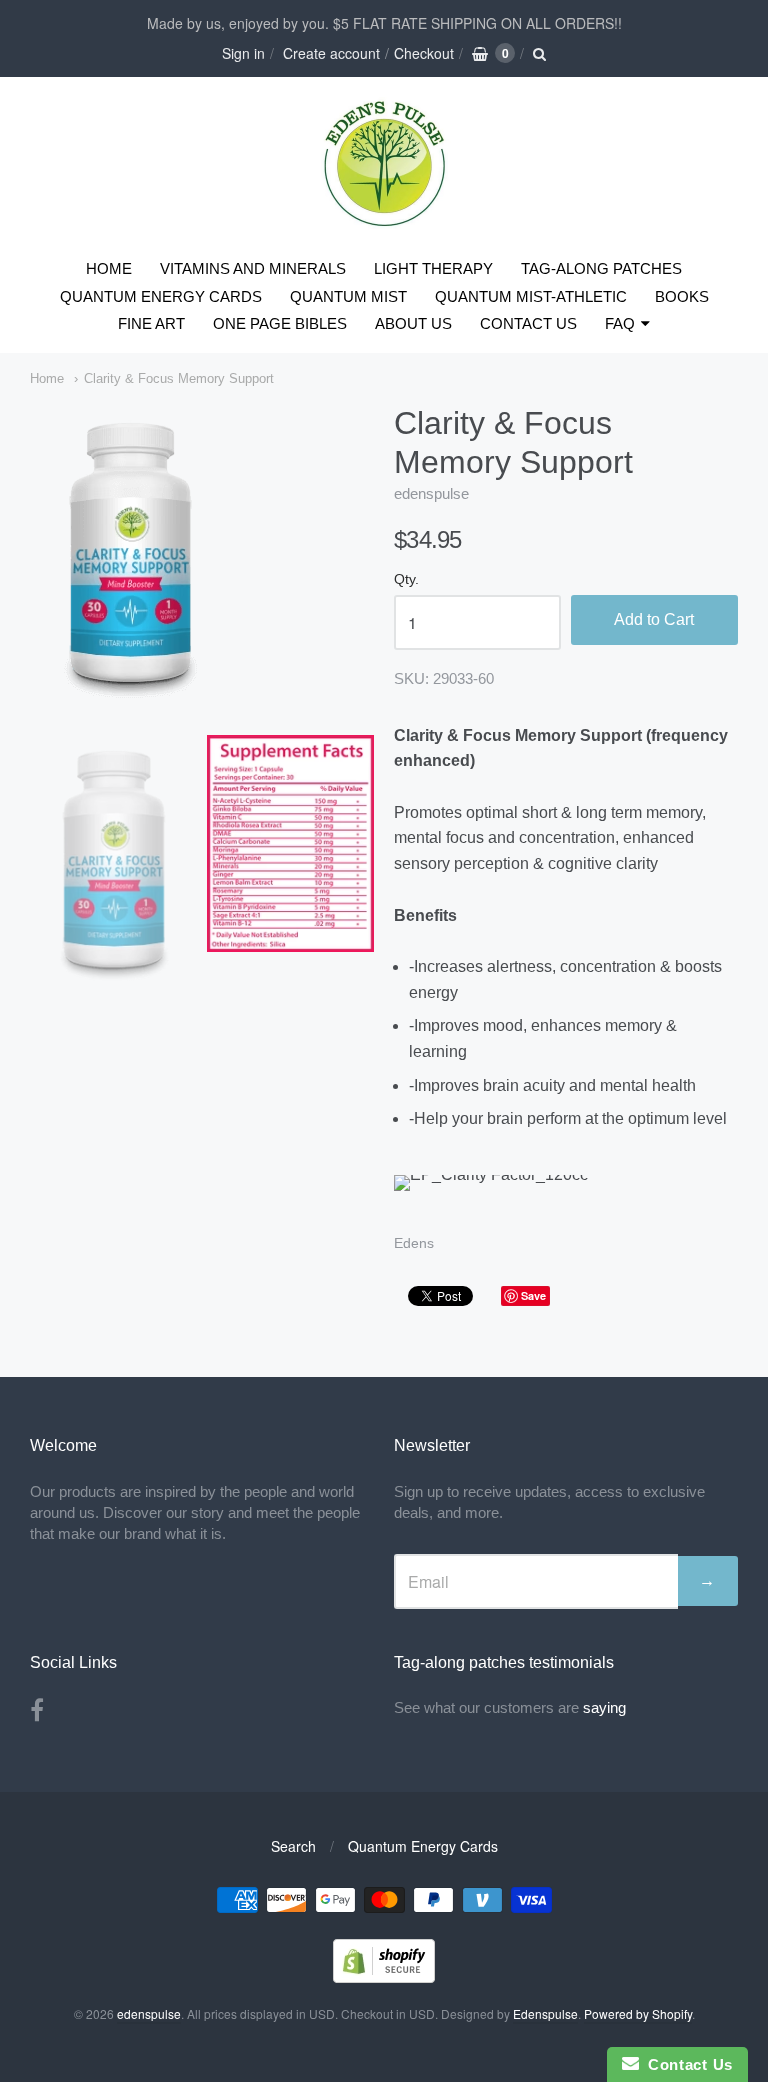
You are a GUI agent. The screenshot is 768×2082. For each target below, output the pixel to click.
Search (293, 1846)
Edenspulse (545, 2013)
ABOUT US (413, 323)
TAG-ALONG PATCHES (601, 268)
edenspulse (431, 493)
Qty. (406, 579)
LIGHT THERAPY (433, 268)
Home (47, 378)
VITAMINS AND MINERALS (253, 268)
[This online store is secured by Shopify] (384, 1976)
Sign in (243, 53)
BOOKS (682, 296)
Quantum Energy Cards (423, 1846)
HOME (109, 268)
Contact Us (686, 2064)
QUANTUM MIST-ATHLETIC (531, 296)
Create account (331, 53)
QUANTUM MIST (348, 296)
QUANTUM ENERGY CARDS (161, 296)
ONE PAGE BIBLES (280, 323)
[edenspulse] (384, 222)
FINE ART (151, 323)
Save (533, 1295)
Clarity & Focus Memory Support (179, 378)
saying (606, 1707)
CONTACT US (528, 323)
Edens (414, 1243)
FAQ (620, 323)
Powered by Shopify (638, 2013)
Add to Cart (654, 619)
